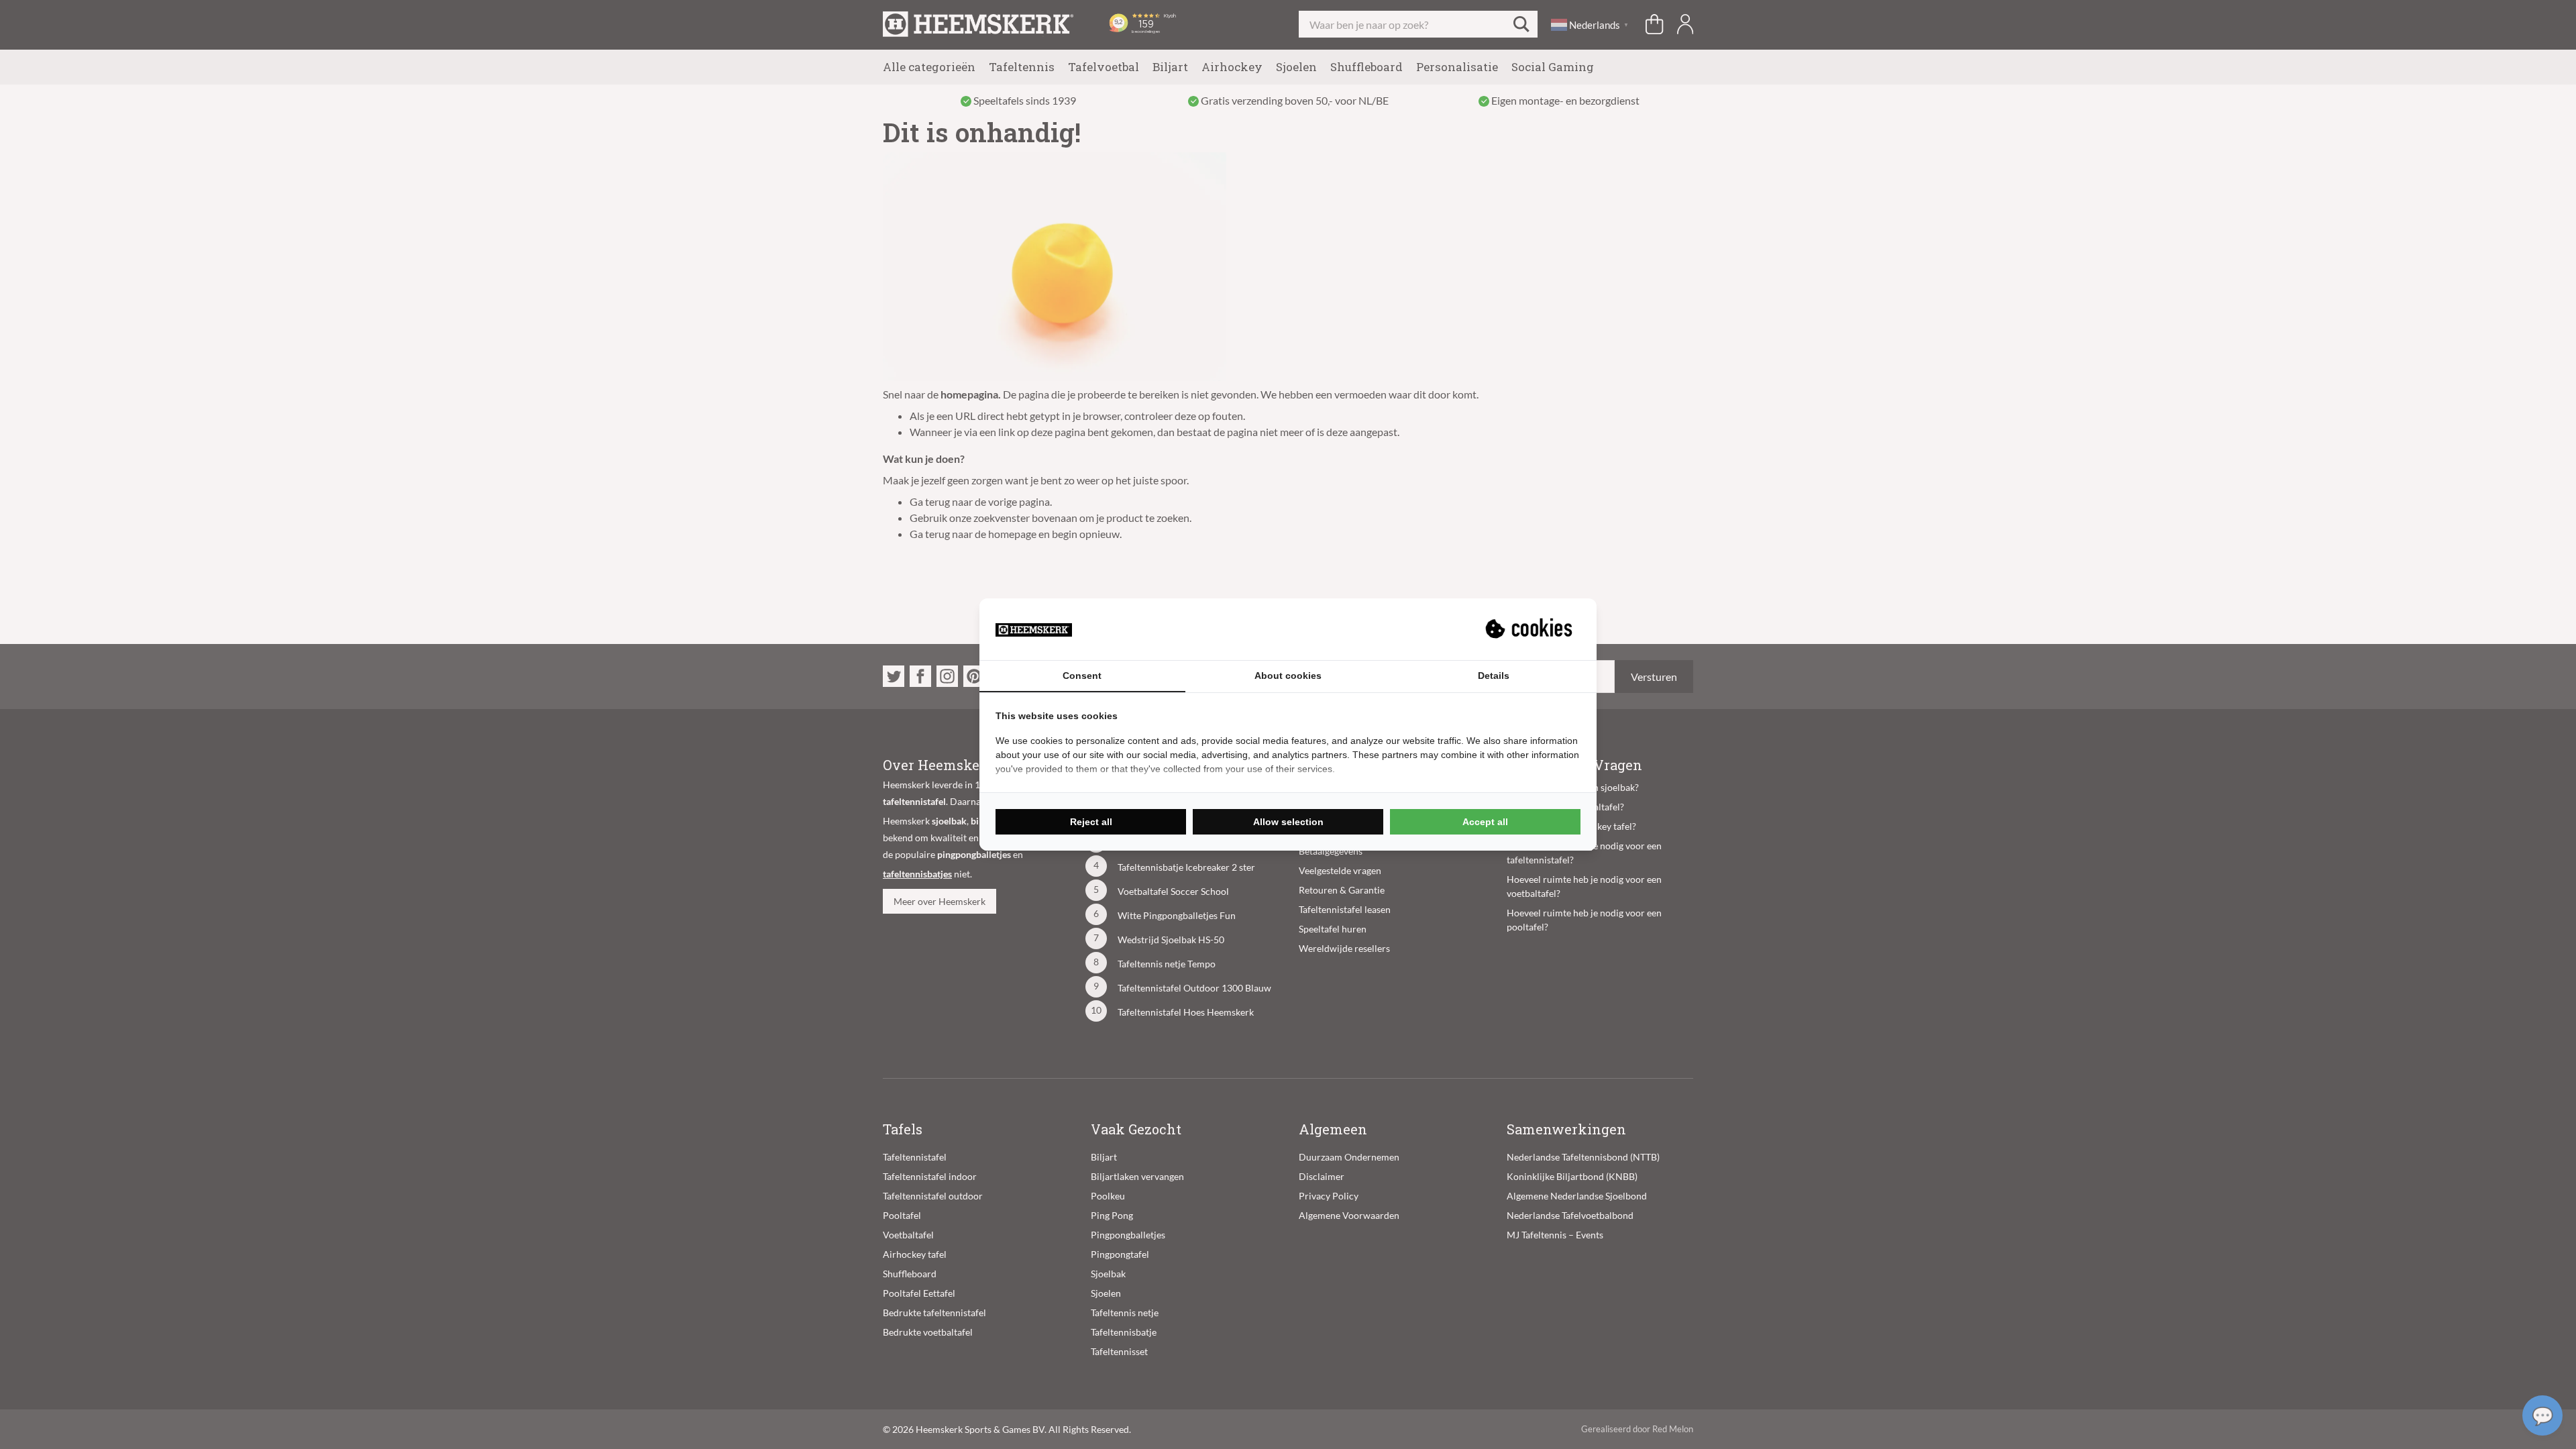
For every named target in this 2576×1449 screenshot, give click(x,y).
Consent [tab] (1082, 676)
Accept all (1485, 822)
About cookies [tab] (1288, 676)
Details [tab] (1494, 676)
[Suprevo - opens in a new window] (1530, 629)
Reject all (1091, 822)
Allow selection (1288, 822)
